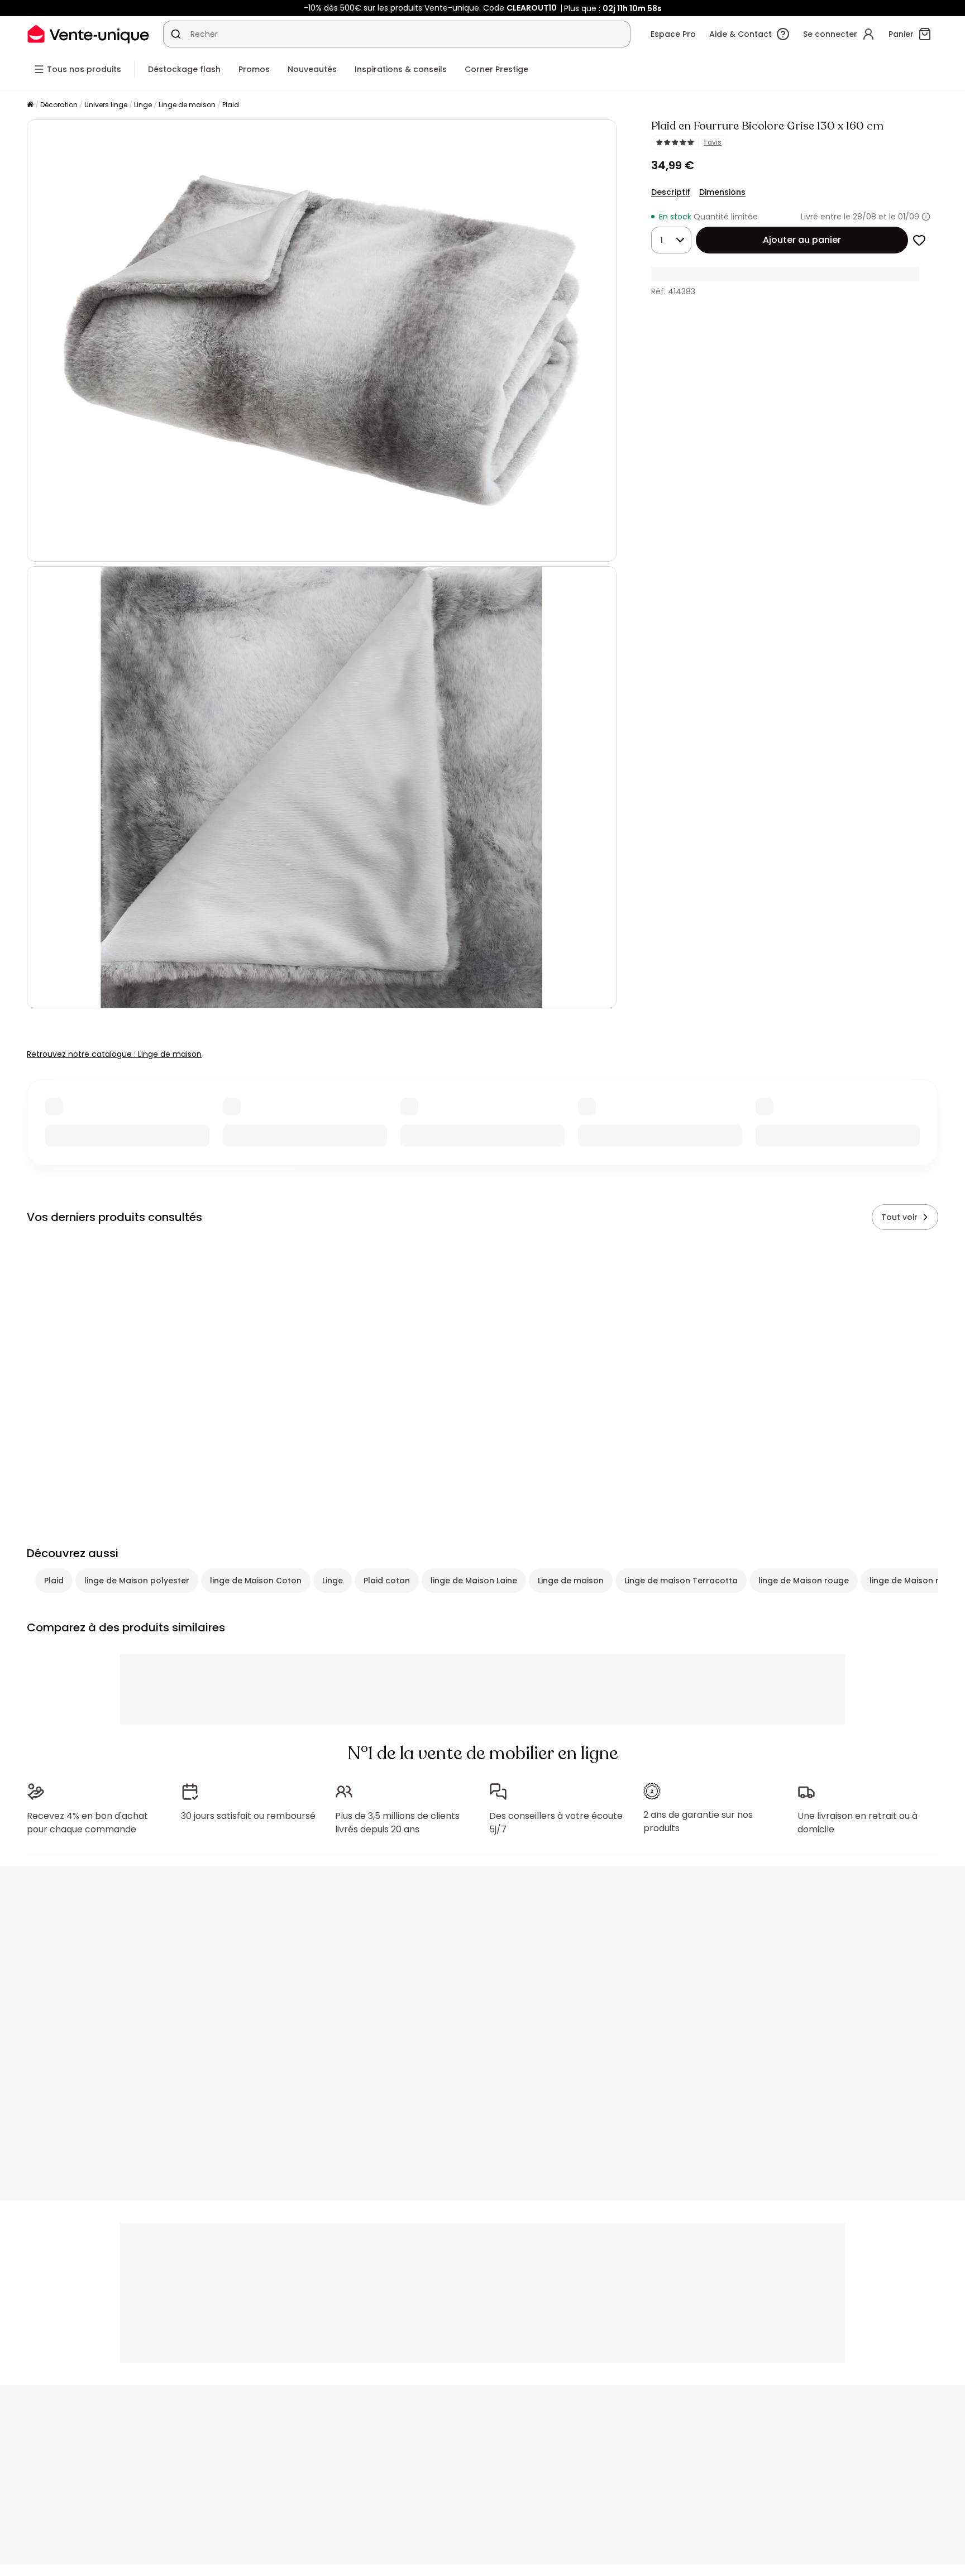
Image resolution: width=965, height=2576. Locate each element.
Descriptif (671, 192)
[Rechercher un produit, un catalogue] (176, 34)
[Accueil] (30, 105)
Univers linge (106, 105)
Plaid (231, 105)
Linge (143, 105)
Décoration (59, 105)
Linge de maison (187, 105)
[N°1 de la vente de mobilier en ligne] (88, 34)
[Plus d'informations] (926, 217)
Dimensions (722, 192)
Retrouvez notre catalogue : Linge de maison (114, 1054)
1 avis (713, 142)
